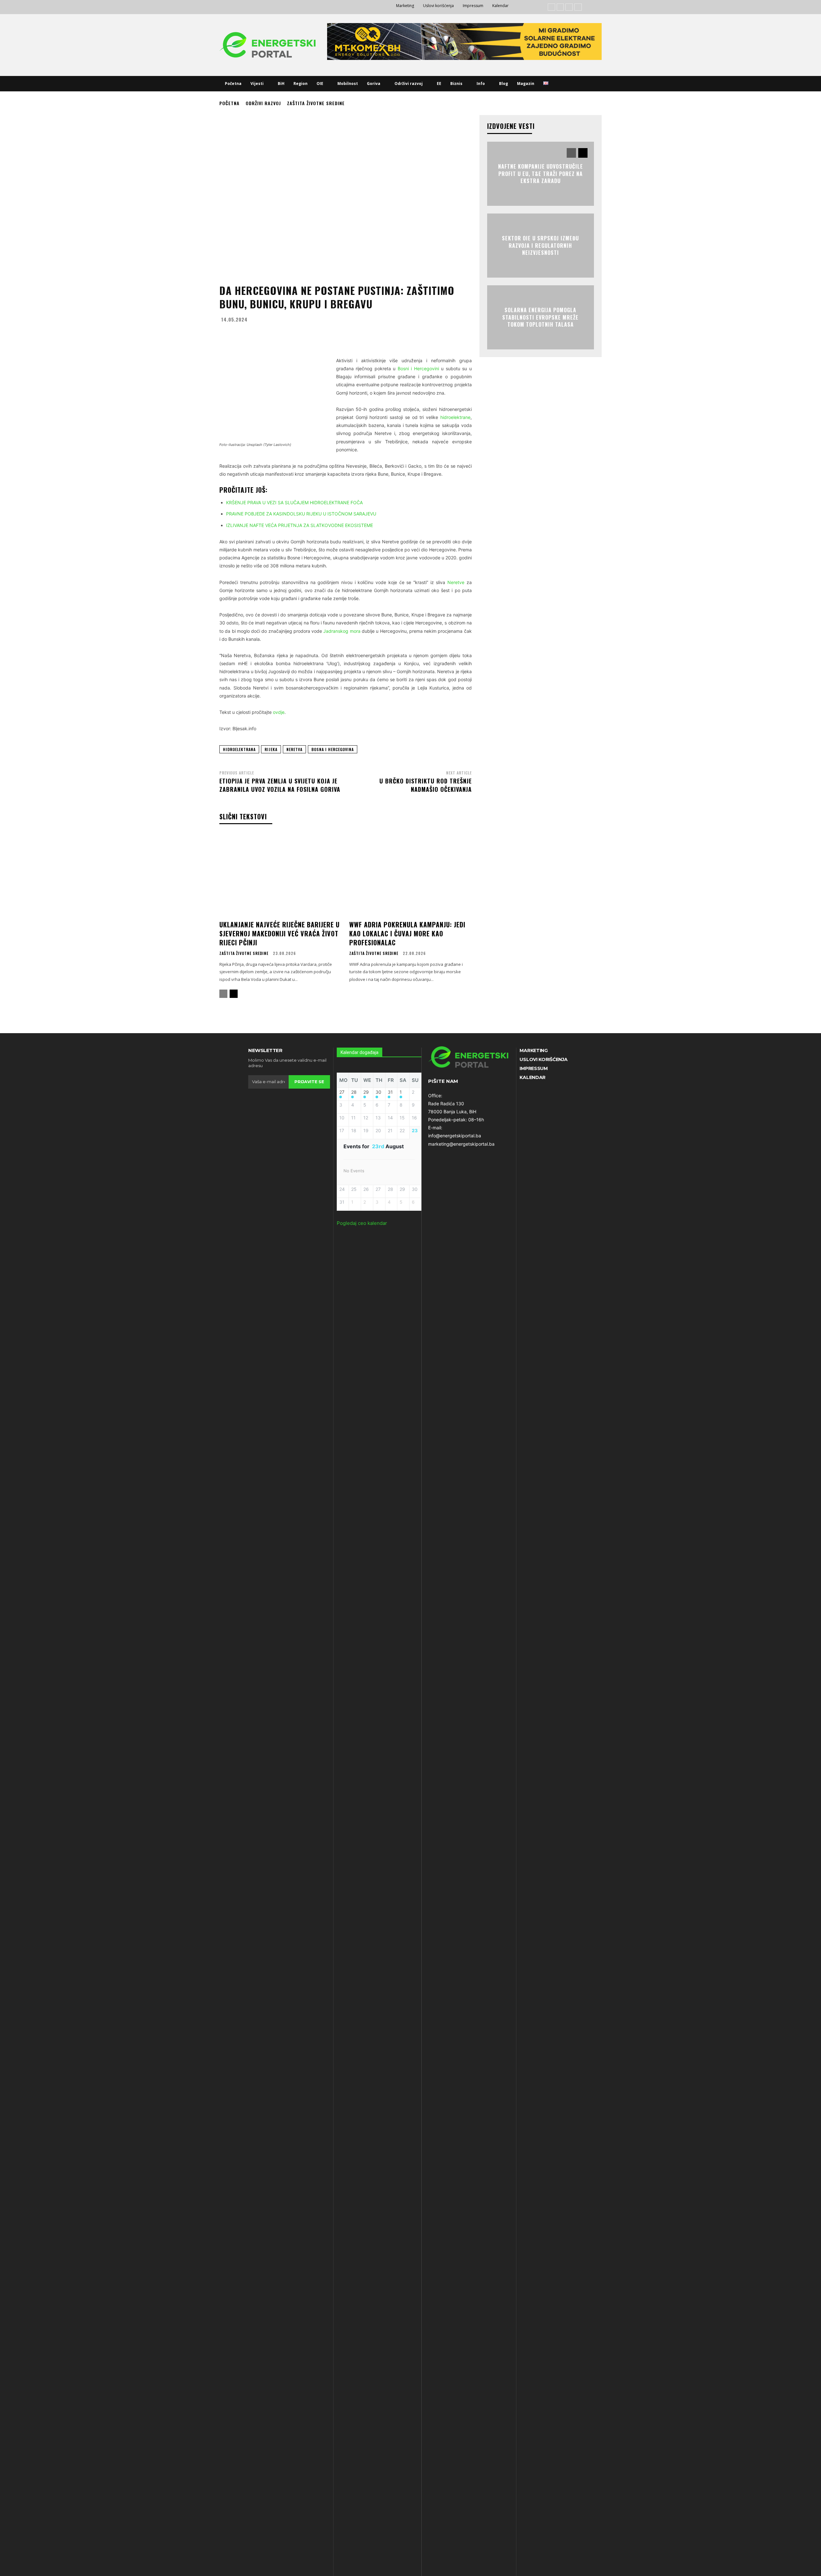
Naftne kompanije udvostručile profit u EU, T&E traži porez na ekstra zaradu (541, 174)
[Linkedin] (569, 7)
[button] (561, 84)
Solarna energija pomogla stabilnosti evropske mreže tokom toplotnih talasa (540, 318)
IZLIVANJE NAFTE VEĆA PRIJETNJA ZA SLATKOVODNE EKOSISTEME (300, 525)
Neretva (294, 749)
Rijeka (271, 749)
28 (354, 1092)
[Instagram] (560, 7)
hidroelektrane (455, 417)
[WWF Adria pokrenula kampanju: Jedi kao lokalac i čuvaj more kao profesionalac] (410, 875)
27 (342, 1092)
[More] (405, 335)
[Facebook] (551, 7)
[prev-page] (223, 994)
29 (366, 1092)
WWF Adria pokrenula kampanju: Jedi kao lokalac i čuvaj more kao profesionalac (407, 933)
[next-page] (234, 994)
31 (390, 1092)
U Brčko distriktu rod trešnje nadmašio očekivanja (426, 785)
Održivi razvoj (263, 103)
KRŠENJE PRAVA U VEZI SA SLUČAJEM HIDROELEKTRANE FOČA (294, 502)
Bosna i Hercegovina (333, 749)
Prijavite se (309, 1082)
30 (378, 1092)
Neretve (456, 582)
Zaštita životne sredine (316, 103)
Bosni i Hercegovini (418, 368)
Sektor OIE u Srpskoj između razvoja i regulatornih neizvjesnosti (540, 246)
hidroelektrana (239, 749)
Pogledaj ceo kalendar (362, 1223)
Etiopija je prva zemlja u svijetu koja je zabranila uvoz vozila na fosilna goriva (280, 785)
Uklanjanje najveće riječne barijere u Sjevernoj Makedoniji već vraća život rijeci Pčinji (279, 933)
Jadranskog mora (342, 631)
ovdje (279, 712)
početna (229, 103)
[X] (578, 7)
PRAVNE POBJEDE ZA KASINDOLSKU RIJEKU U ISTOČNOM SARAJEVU (301, 514)
